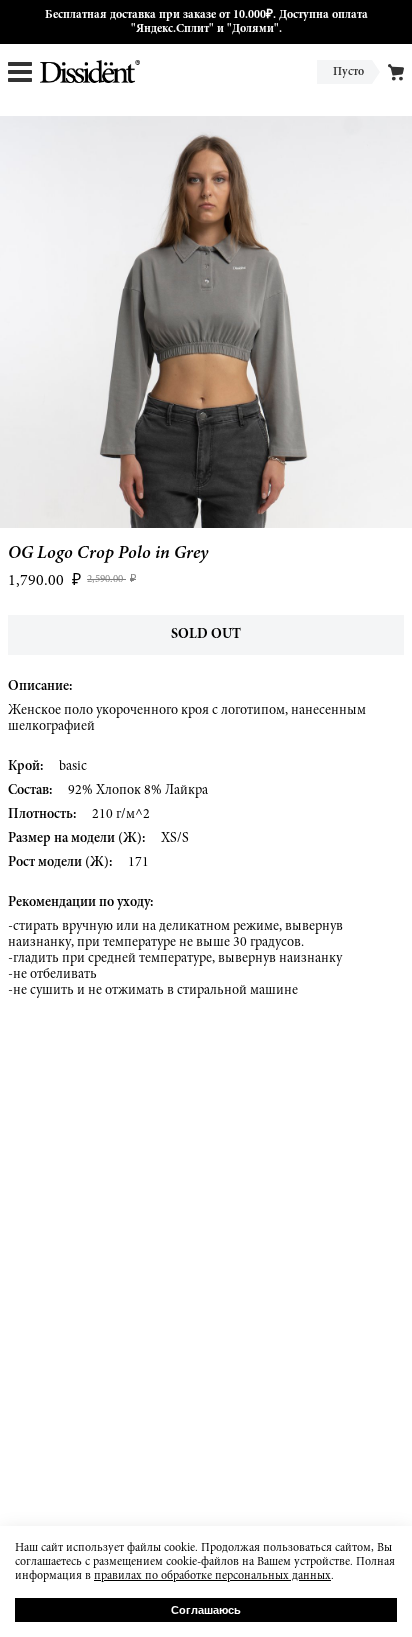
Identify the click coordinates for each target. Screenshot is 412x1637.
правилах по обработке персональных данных (212, 1576)
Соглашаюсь (206, 1610)
